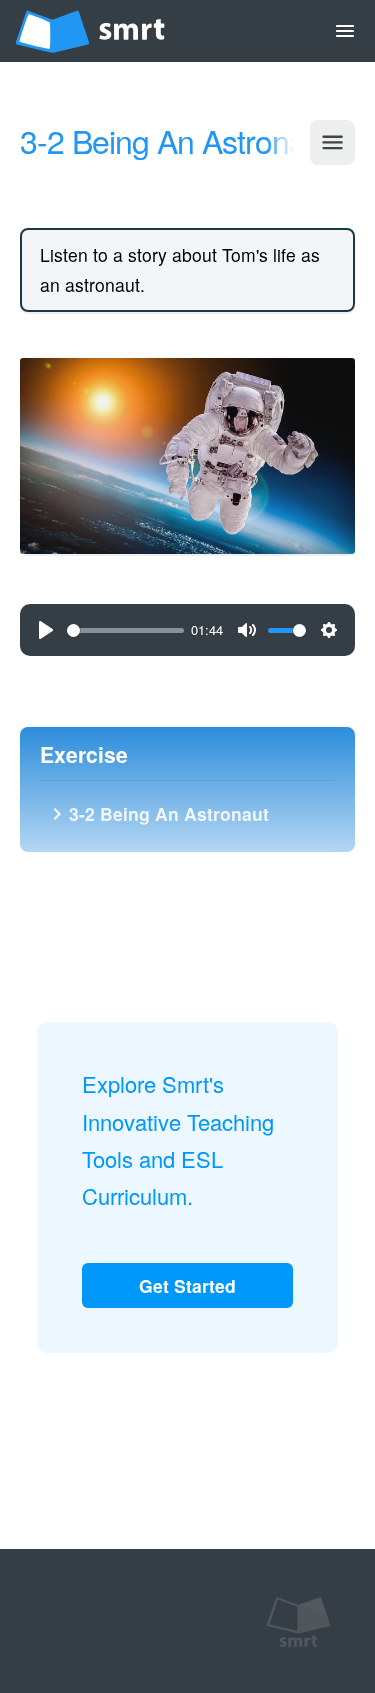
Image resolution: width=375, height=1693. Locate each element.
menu (345, 31)
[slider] (125, 630)
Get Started (187, 1285)
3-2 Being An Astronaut (157, 813)
